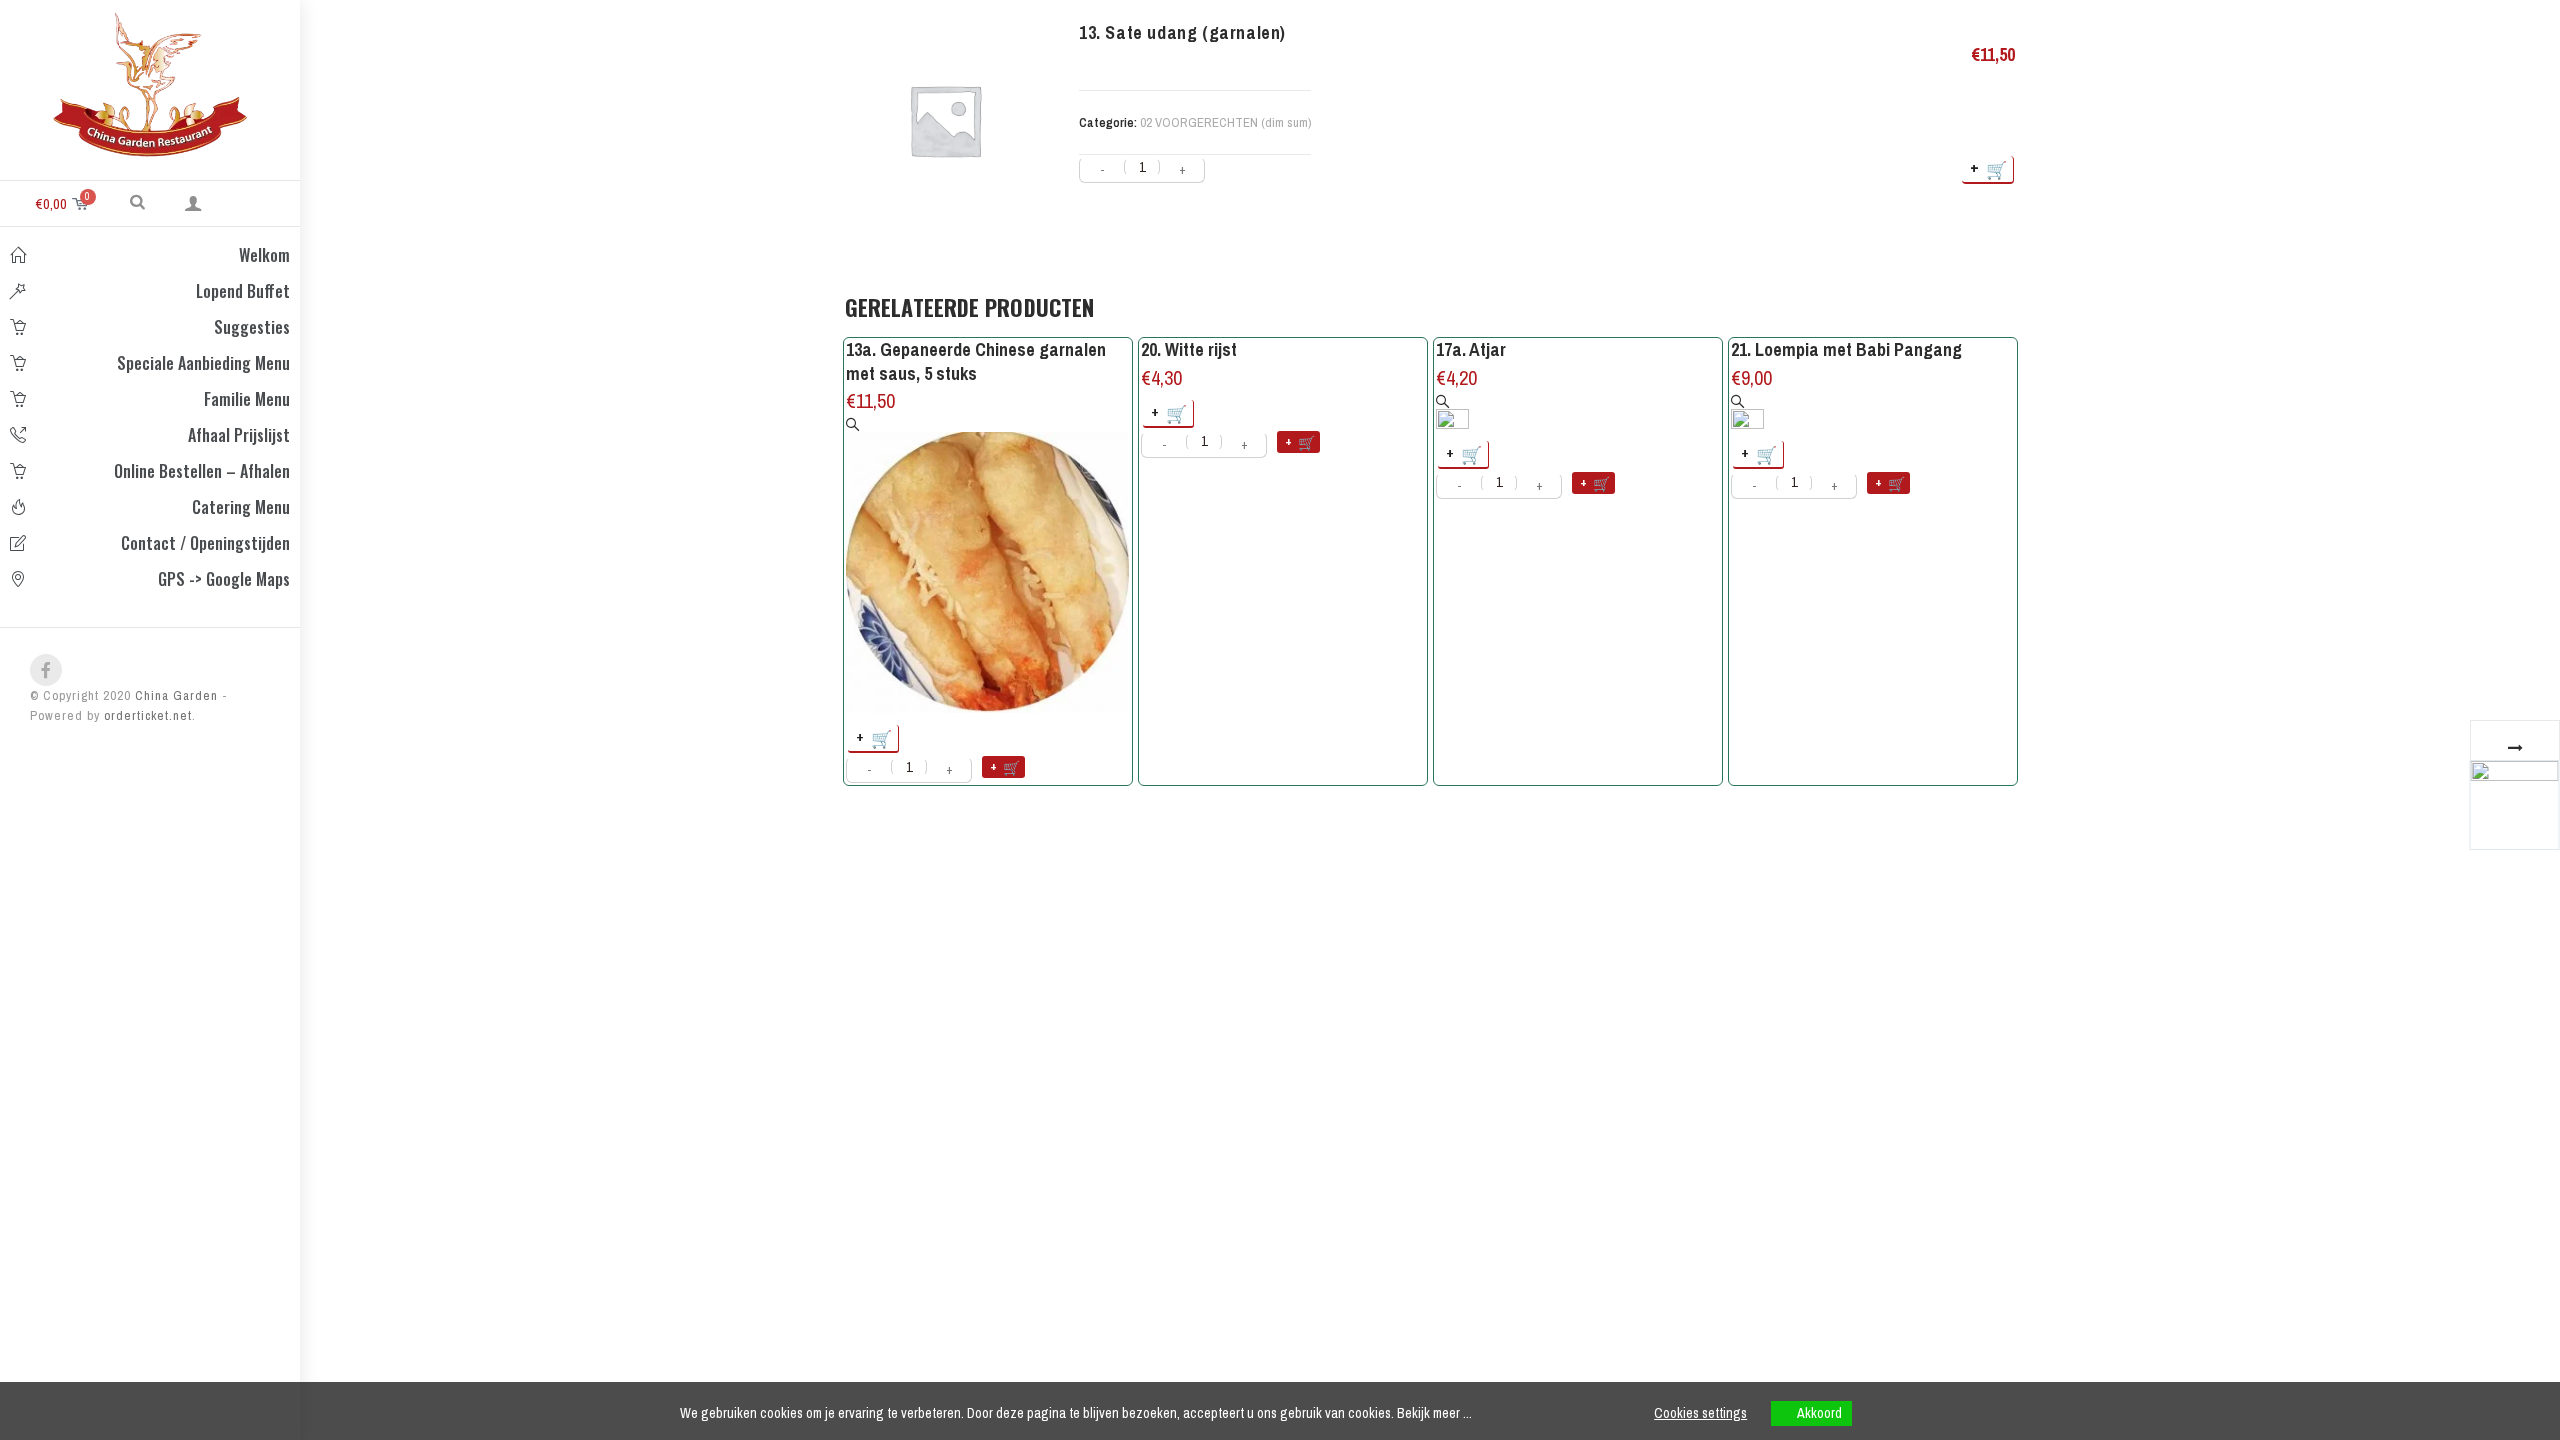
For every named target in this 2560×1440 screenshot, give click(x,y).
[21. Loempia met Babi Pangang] (1747, 411)
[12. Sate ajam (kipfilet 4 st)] (2514, 803)
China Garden (174, 695)
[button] (137, 201)
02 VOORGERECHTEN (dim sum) (1225, 122)
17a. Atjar (1471, 349)
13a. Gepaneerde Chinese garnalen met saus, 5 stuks (976, 361)
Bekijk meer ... (1434, 1413)
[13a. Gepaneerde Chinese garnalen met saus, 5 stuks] (987, 565)
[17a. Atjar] (1452, 411)
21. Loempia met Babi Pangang (1846, 349)
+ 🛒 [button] (875, 737)
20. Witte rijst (1189, 349)
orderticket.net (148, 715)
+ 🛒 (1989, 168)
